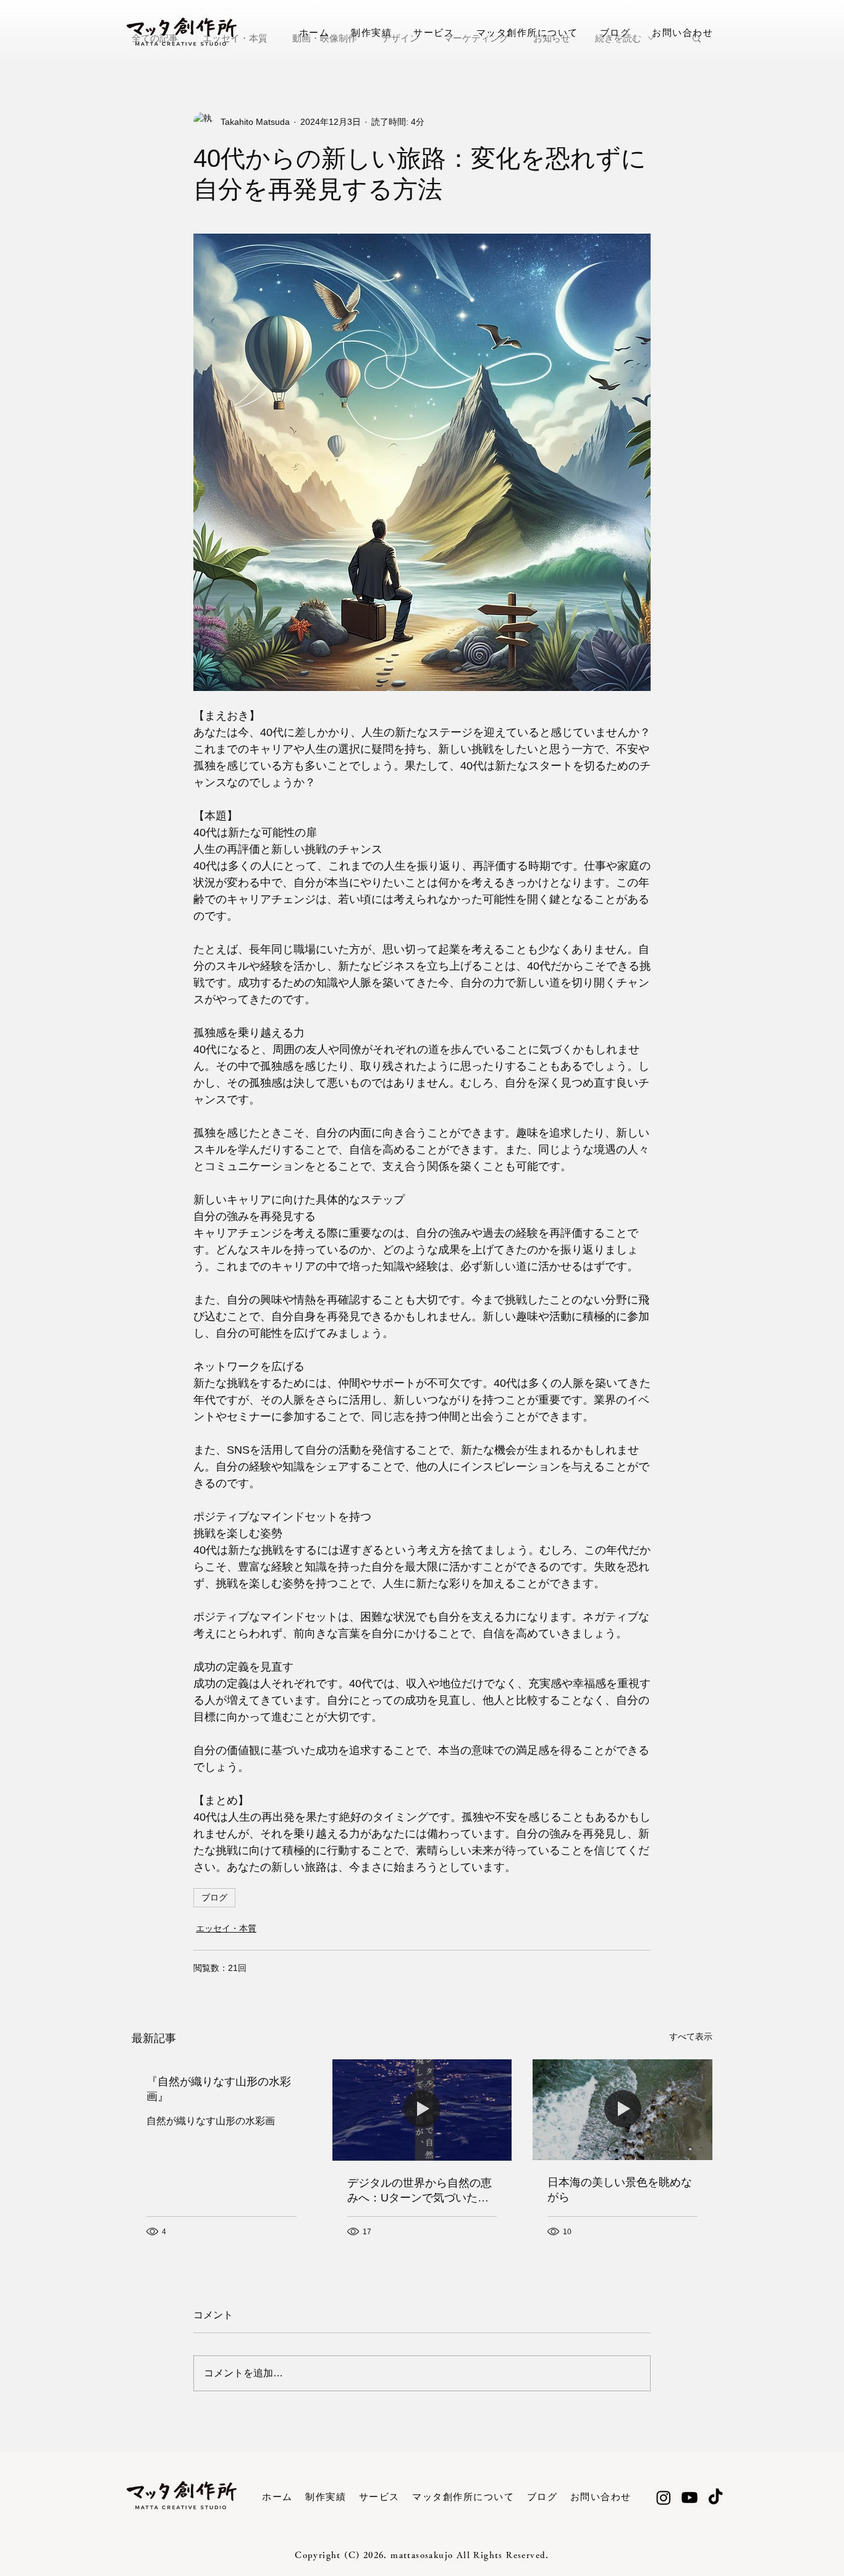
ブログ (214, 1897)
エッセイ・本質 (226, 1928)
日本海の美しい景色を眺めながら (620, 2190)
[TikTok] (715, 2498)
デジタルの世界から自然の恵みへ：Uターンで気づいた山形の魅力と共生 (420, 2191)
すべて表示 (691, 2036)
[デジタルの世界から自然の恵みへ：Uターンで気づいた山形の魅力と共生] (422, 2110)
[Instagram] (664, 2498)
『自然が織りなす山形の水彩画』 (219, 2089)
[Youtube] (690, 2498)
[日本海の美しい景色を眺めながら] (622, 2110)
